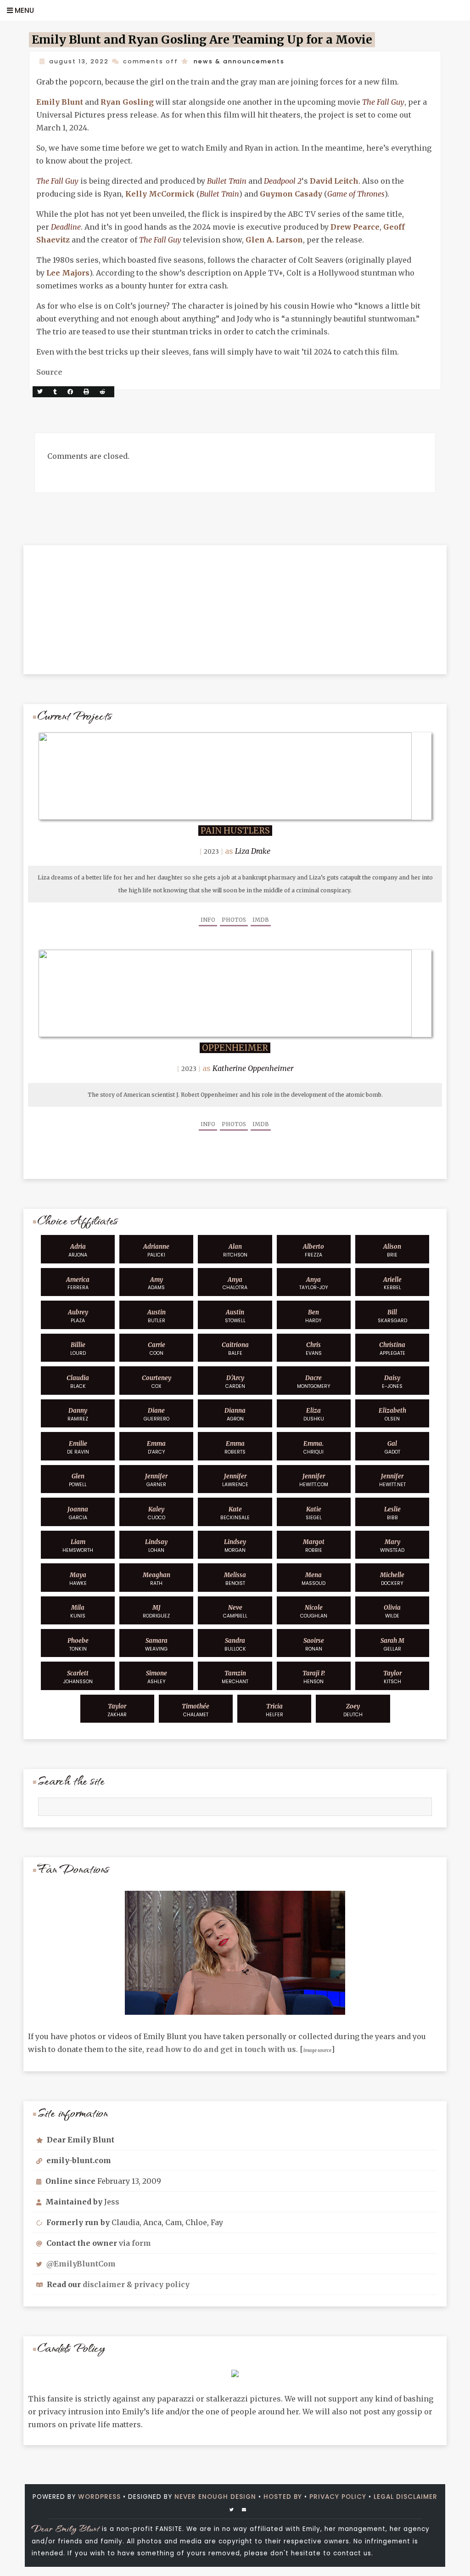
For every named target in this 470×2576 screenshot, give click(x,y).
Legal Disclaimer (406, 2497)
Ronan (314, 1645)
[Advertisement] (235, 603)
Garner (156, 1480)
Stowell (235, 1316)
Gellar (392, 1645)
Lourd (78, 1349)
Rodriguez (156, 1612)
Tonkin (78, 1645)
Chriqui (313, 1448)
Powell (78, 1480)
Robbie (314, 1546)
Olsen (392, 1415)
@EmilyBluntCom (81, 2264)
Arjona (78, 1251)
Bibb (392, 1513)
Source (49, 372)
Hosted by (283, 2497)
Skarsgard (392, 1316)
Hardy (313, 1316)
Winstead (392, 1546)
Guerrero (157, 1415)
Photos (234, 920)
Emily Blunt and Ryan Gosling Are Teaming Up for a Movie (202, 40)
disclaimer (104, 2284)
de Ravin (78, 1448)
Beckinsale (235, 1513)
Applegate (392, 1349)
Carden (235, 1382)
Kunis (78, 1612)
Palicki (156, 1251)
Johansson (78, 1677)
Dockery (392, 1579)
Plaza (78, 1316)
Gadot (392, 1448)
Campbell (235, 1612)
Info (208, 920)
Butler (157, 1316)
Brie (392, 1251)
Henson (314, 1677)
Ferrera (78, 1284)
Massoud (313, 1579)
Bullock (235, 1645)
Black (78, 1382)
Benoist (235, 1579)
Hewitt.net (392, 1480)
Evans (314, 1349)
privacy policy (162, 2284)
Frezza (313, 1251)
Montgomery (314, 1382)
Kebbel (392, 1284)
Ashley (157, 1677)
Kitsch (392, 1677)
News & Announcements (239, 61)
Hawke (78, 1579)
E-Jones (392, 1382)
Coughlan (314, 1612)
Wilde (392, 1612)
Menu (23, 10)
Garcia (78, 1513)
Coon (157, 1349)
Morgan (235, 1546)
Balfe (235, 1349)
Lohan (156, 1546)
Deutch (353, 1710)
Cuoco (157, 1513)
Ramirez (78, 1415)
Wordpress (99, 2497)
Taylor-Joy (314, 1284)
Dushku (314, 1415)
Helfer (274, 1710)
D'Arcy (156, 1448)
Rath (157, 1579)
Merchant (235, 1677)
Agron (235, 1415)
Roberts (235, 1448)
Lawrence (235, 1480)
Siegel (314, 1513)
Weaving (156, 1645)
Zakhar (117, 1710)
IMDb (261, 920)
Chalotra (235, 1284)
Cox (157, 1382)
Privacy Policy (338, 2497)
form (141, 2243)
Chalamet (196, 1710)
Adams (156, 1284)
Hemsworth (78, 1546)
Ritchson (235, 1251)
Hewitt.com (314, 1480)
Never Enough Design (215, 2497)
